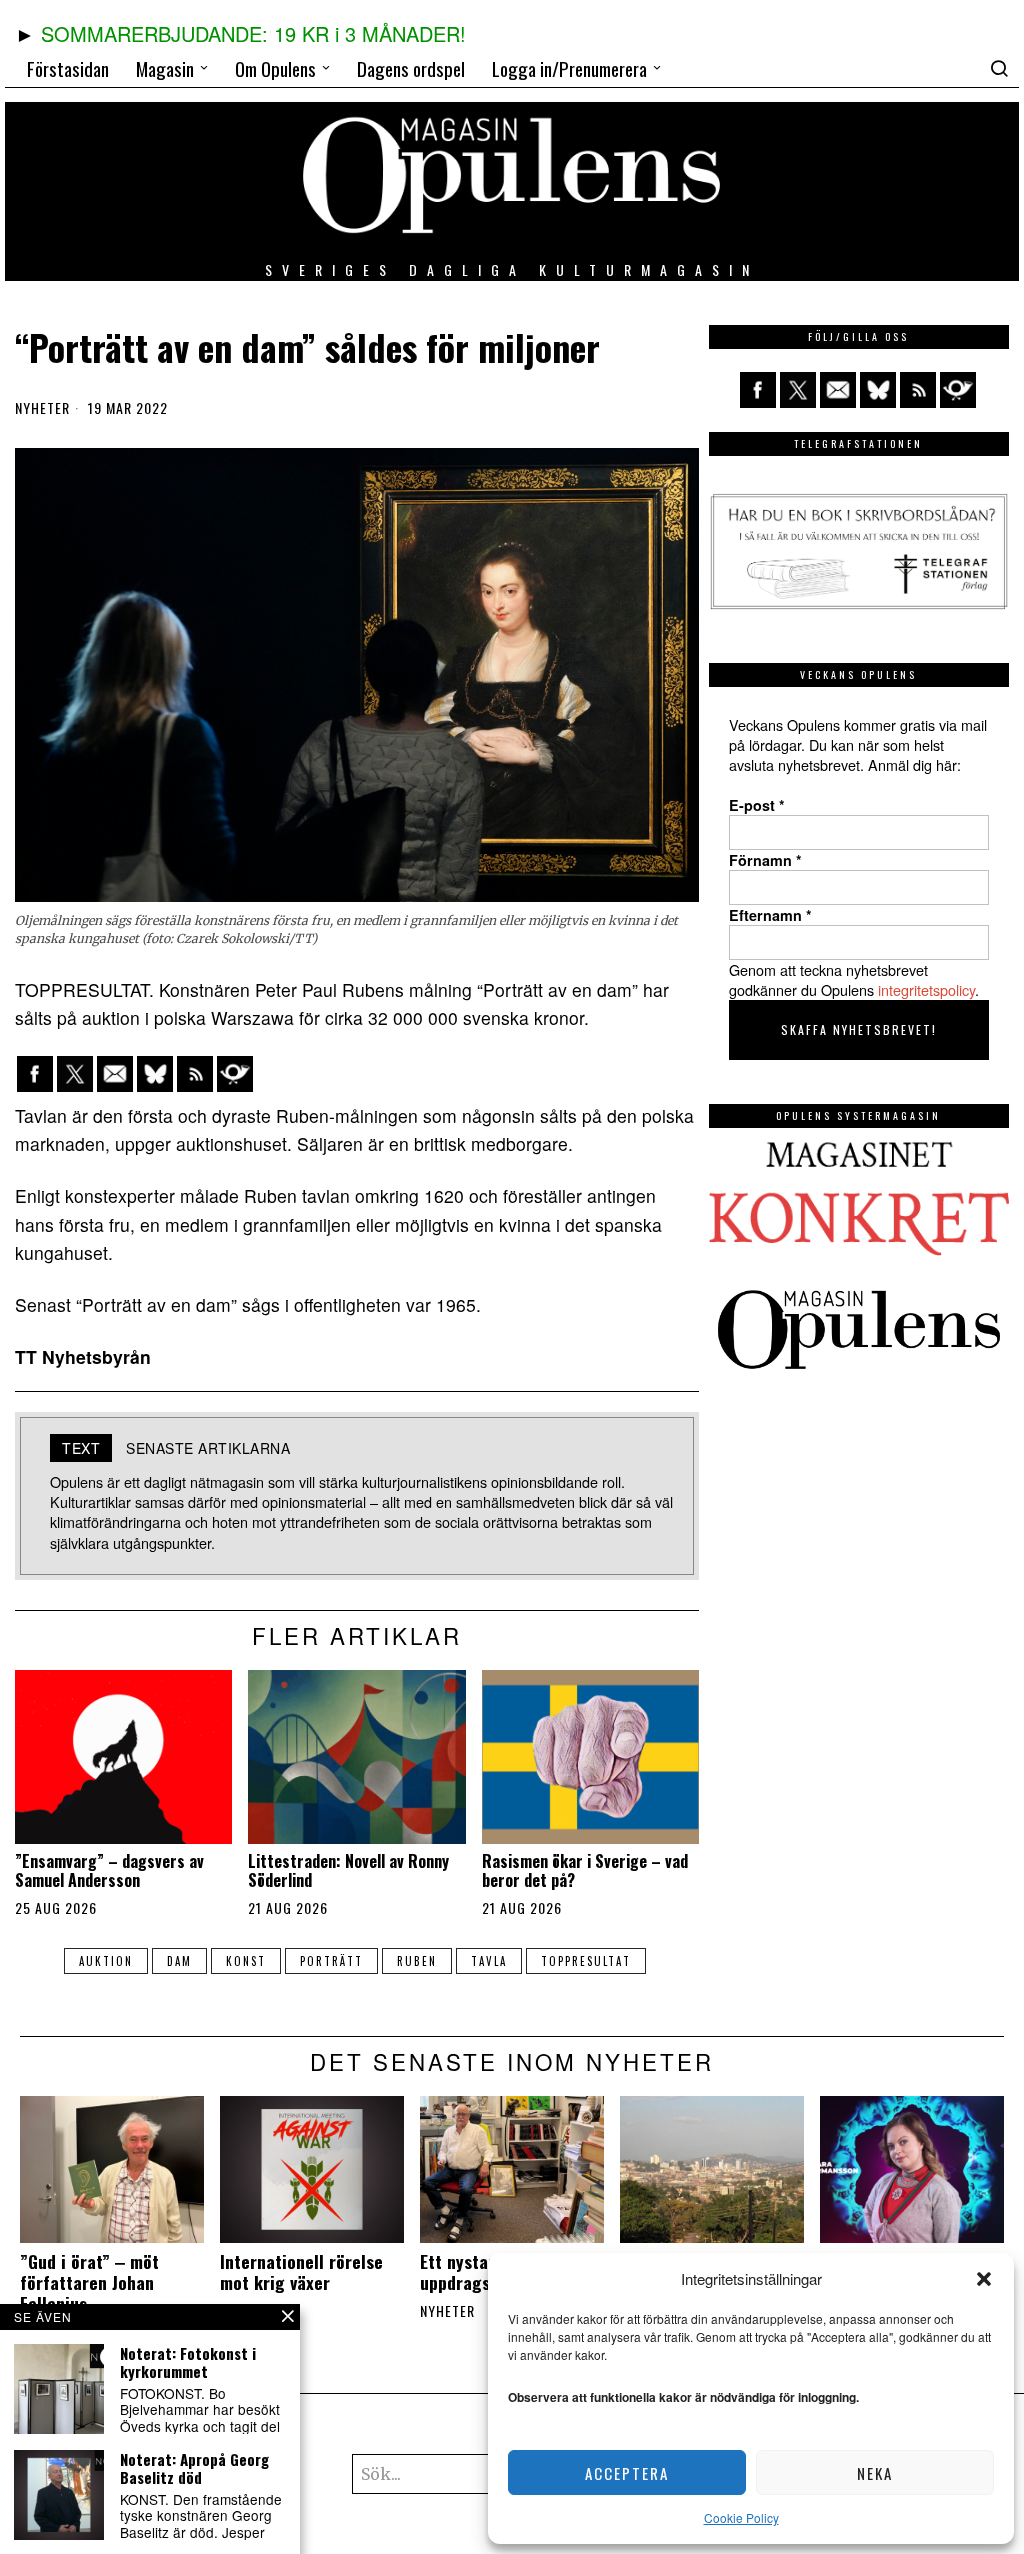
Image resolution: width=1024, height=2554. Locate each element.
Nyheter (42, 408)
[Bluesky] (155, 1074)
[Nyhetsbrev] (235, 1074)
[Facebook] (35, 1074)
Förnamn (765, 860)
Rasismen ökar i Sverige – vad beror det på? (585, 1871)
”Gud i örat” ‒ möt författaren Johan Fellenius (89, 2282)
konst (246, 1961)
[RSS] (195, 1074)
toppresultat (586, 1961)
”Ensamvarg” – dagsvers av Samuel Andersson (109, 1871)
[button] (984, 2279)
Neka (875, 2473)
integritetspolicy (926, 989)
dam (179, 1961)
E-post (757, 805)
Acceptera (627, 2473)
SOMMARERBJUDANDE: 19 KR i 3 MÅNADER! (253, 33)
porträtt (331, 1961)
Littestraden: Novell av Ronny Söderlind (348, 1871)
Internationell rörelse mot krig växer (301, 2272)
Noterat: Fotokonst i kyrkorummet (188, 2362)
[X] (75, 1074)
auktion (106, 1961)
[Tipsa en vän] (115, 1074)
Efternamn (770, 915)
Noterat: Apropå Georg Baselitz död (194, 2468)
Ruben (417, 1961)
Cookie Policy (741, 2517)
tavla (489, 1961)
